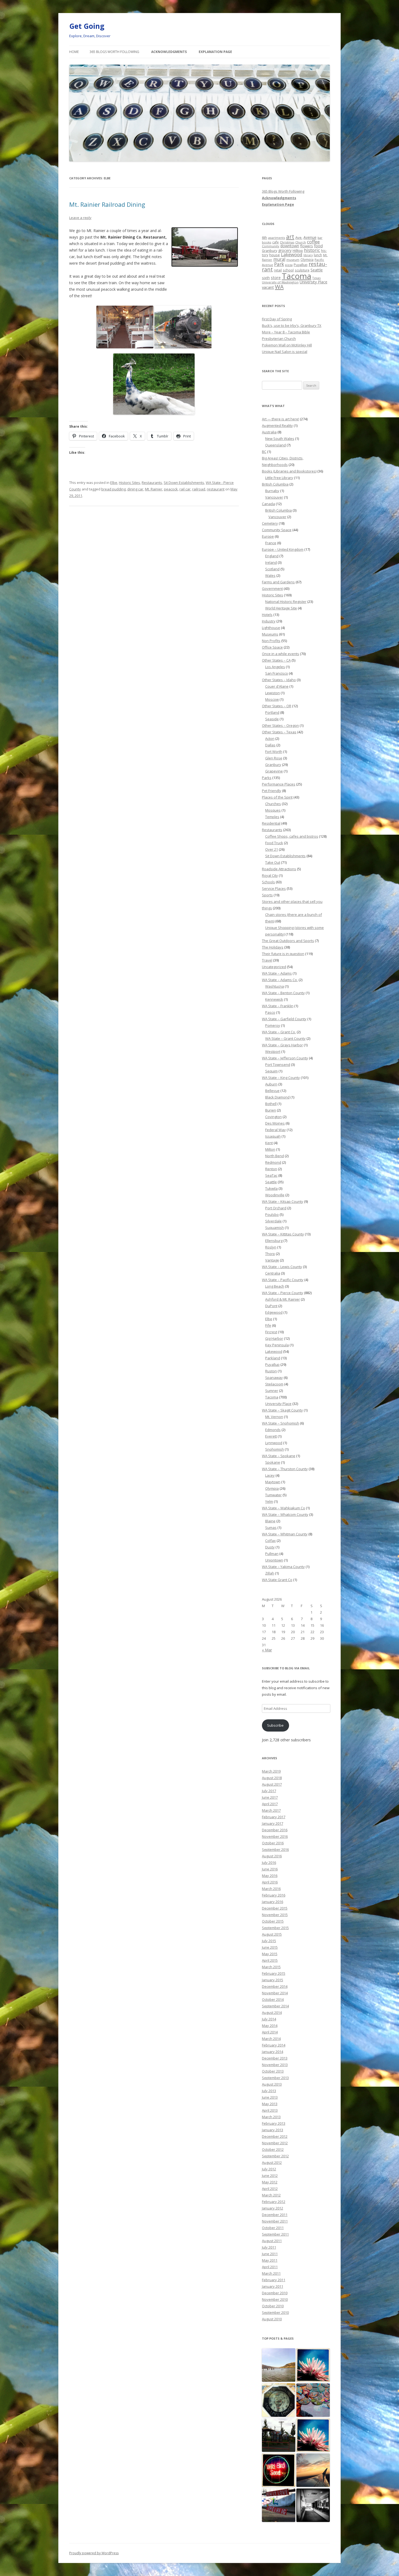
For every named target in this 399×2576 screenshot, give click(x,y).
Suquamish (275, 1228)
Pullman (272, 1554)
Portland (272, 712)
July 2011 (269, 2247)
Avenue (310, 237)
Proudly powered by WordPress (94, 2553)
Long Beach (275, 1286)
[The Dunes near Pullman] (279, 2365)
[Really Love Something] (279, 2505)
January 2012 (273, 2208)
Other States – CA (276, 660)
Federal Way (275, 1130)
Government (272, 589)
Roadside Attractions (279, 869)
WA (279, 287)
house (275, 255)
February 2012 (274, 2202)
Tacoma (297, 276)
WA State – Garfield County (284, 1019)
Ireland (271, 562)
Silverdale (273, 1221)
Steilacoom (274, 1384)
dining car (135, 489)
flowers (307, 246)
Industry (269, 621)
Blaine (270, 1521)
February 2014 (274, 2045)
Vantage (272, 1260)
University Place (313, 282)
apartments (277, 238)
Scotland (272, 569)
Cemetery (270, 523)
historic (312, 250)
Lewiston (273, 693)
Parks (267, 778)
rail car (185, 489)
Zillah (270, 1573)
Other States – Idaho (279, 680)
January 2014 (273, 2052)
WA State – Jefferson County (285, 1058)
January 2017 (273, 1823)
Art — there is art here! (281, 419)
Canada (268, 504)
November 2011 (275, 2221)
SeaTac (271, 1175)
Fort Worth (274, 752)
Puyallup (301, 265)
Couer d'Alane (277, 686)
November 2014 (275, 1993)
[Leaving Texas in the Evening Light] (313, 2470)
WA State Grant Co (277, 1580)
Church (301, 242)
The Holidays (273, 947)
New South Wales (280, 439)
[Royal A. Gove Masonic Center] (313, 2365)
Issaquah (273, 1136)
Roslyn (271, 1247)
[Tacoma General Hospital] (313, 2505)
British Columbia (275, 484)
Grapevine (274, 771)
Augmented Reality (277, 425)
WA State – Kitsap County (283, 1201)
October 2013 (273, 2071)
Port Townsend (278, 1065)
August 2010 (272, 2319)
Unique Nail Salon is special (285, 352)
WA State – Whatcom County (285, 1514)
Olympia (307, 259)
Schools (268, 882)
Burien (271, 1110)
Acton (270, 738)
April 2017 (270, 1804)
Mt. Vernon (274, 1417)
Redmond (273, 1162)
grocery (285, 250)
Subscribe (275, 1725)
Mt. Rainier (154, 489)
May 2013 (270, 2104)
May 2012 (270, 2182)
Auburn (271, 1084)
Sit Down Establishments (184, 483)
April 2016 (270, 1882)
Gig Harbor (274, 1338)
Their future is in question (283, 954)
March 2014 (271, 2039)
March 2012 (271, 2195)
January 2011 (273, 2286)
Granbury (270, 251)
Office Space (272, 647)
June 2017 (270, 1797)
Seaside (272, 719)
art (290, 237)
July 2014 (269, 2019)
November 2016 (275, 1836)
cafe (275, 242)
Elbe (114, 483)
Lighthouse (271, 628)
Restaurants (152, 483)
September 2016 (275, 1849)
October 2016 (273, 1843)
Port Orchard (276, 1208)
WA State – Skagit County (282, 1410)
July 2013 (269, 2091)
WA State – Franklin (278, 1006)
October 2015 (273, 1921)
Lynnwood (274, 1443)
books (267, 242)
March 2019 (271, 1771)
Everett (271, 1436)
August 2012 (272, 2162)
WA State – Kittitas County (283, 1234)
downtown (290, 246)
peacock (171, 489)
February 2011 (274, 2280)
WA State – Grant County (285, 1038)
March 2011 (271, 2273)
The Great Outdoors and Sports (288, 941)
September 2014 (275, 2006)
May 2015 (270, 1954)
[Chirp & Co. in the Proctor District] (279, 2470)
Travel (267, 960)
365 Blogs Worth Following (114, 52)
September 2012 (275, 2156)
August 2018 (272, 1778)
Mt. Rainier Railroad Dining (107, 204)
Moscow (272, 699)
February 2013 (274, 2123)
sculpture (302, 270)
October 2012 (273, 2149)
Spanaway (274, 1378)
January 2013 (273, 2130)
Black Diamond (277, 1097)
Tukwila (271, 1188)
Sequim (271, 1071)
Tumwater (273, 1495)
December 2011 (275, 2215)
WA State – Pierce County (283, 1293)
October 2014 (273, 1999)
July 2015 (269, 1941)
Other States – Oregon (280, 725)
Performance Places (279, 784)
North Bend (275, 1156)
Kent (269, 1143)
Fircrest (271, 1332)
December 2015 (275, 1908)
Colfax (270, 1541)
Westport (273, 1051)
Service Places (274, 888)
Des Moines (275, 1123)
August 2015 (272, 1934)
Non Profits (271, 641)
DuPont (271, 1306)
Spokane (273, 1462)
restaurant (216, 489)
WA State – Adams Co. (280, 980)
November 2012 (275, 2143)
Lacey (270, 1475)
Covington (273, 1117)
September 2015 (275, 1928)
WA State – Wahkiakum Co (284, 1508)
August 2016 (272, 1856)
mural (279, 259)
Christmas (287, 242)
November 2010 (275, 2299)
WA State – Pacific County (283, 1280)
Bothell (271, 1104)
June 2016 (270, 1869)
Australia (269, 432)
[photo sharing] (205, 265)
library (308, 255)
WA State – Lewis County (282, 1267)
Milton (270, 1149)
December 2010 (275, 2293)
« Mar (267, 1650)
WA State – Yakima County (283, 1567)
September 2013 (275, 2078)
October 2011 (273, 2228)
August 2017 (272, 1784)
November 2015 (275, 1915)
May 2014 (270, 2026)
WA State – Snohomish (281, 1423)
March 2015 (271, 1967)
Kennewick (274, 999)
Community (271, 246)
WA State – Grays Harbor (282, 1045)
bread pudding (113, 489)
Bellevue (272, 1091)
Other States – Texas (279, 732)
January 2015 (273, 1980)
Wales (270, 575)
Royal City (270, 875)
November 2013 (275, 2065)
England (272, 556)
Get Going (87, 26)
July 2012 (269, 2169)
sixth (266, 278)
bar (320, 238)
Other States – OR (277, 706)
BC (264, 452)
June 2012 (270, 2176)
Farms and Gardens (278, 582)
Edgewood (274, 1312)
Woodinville (275, 1195)
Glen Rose (274, 758)
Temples (272, 817)
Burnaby (272, 491)
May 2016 (270, 1876)
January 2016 (273, 1902)
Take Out (273, 862)
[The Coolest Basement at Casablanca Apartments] (279, 2400)
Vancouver (274, 497)
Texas (316, 278)
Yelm (269, 1501)
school (288, 270)
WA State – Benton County (283, 993)
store (276, 277)
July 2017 (269, 1791)
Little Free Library (279, 478)
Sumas (271, 1528)
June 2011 (270, 2254)
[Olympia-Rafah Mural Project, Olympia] (313, 2400)
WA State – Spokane (279, 1456)
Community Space (277, 530)
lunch (318, 255)
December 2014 (275, 1986)
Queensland (275, 445)
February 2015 (274, 1973)
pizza (289, 265)
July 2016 (269, 1863)
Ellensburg (274, 1241)
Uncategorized (274, 967)
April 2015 (270, 1960)
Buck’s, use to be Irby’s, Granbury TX (292, 325)
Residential (271, 823)
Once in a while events (281, 654)
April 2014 (270, 2032)
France (271, 543)
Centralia (273, 1273)
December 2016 (275, 1830)
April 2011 (270, 2267)
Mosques (273, 810)
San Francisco (277, 673)
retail (278, 270)
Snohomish (275, 1449)
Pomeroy (273, 1025)
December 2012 (275, 2136)
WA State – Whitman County (285, 1534)
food (318, 246)
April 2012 (270, 2189)
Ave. (299, 237)
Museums (270, 634)
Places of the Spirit (277, 797)
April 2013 (270, 2110)
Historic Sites (129, 483)
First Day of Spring (277, 319)
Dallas (270, 745)
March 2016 (271, 1889)
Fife (268, 1325)
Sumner (272, 1391)
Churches (273, 804)
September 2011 (275, 2234)
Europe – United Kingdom (283, 549)
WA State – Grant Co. (279, 1032)
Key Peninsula (277, 1345)
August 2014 (272, 2012)
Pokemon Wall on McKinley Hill (287, 345)
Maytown (273, 1482)
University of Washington (280, 282)
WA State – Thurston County (285, 1469)
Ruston (271, 1371)
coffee (313, 242)
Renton (271, 1169)
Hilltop (298, 251)
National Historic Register (286, 602)
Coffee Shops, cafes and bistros (292, 836)
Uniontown (274, 1560)
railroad (199, 489)
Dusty (270, 1547)
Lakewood (292, 254)
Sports (267, 895)
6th (265, 237)
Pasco (270, 1012)
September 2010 (275, 2312)
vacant (268, 287)
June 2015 (270, 1947)
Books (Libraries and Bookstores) (289, 471)
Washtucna (275, 986)
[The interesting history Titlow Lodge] (313, 2435)
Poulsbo (272, 1215)
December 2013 (275, 2058)
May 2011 (270, 2260)
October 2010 (273, 2306)
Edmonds (273, 1430)
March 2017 (271, 1810)
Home (74, 52)
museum (293, 260)
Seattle (317, 270)
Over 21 (272, 849)
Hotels (267, 615)
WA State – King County (281, 1078)
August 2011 (272, 2241)
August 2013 (272, 2084)
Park (279, 264)
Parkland (273, 1358)
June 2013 (270, 2097)
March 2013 (271, 2117)
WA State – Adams (277, 973)
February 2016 (274, 1895)
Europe (268, 536)
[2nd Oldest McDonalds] (279, 2435)
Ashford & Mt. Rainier (283, 1299)
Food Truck (274, 843)
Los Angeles (275, 667)
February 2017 (274, 1817)
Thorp (270, 1254)
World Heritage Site (281, 608)
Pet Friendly (272, 791)
